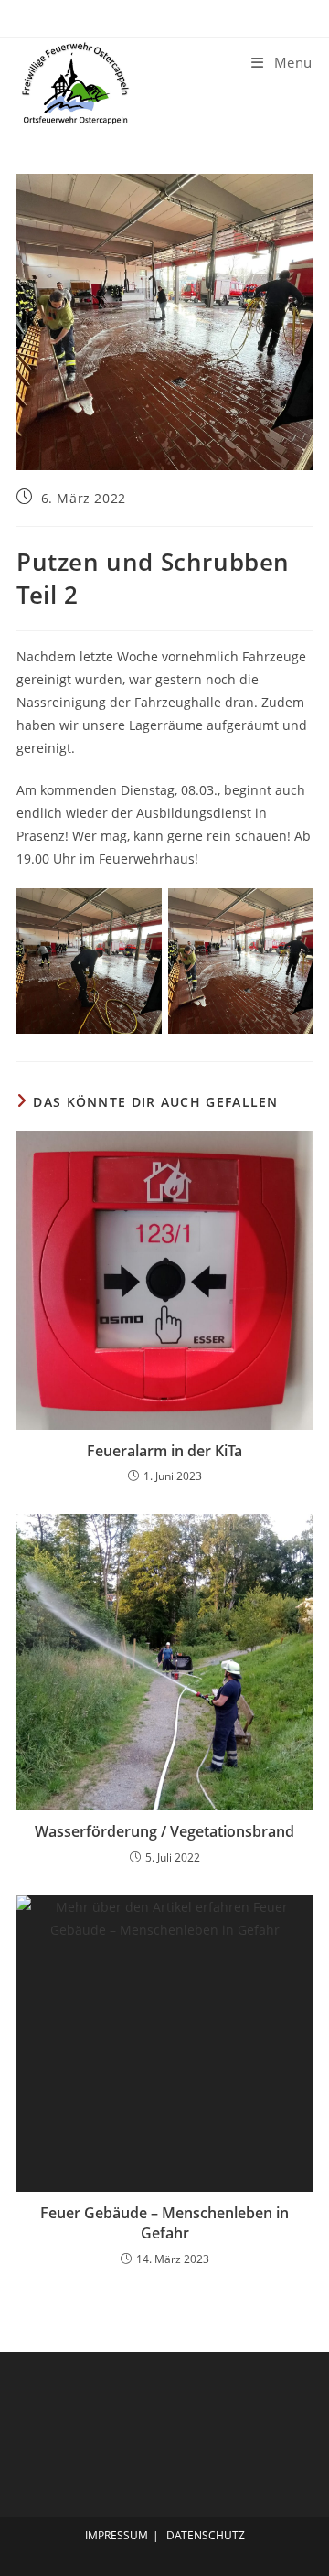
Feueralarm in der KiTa (164, 1451)
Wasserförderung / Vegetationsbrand (164, 1831)
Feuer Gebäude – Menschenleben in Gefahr (164, 2223)
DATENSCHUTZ (206, 2535)
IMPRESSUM (117, 2535)
